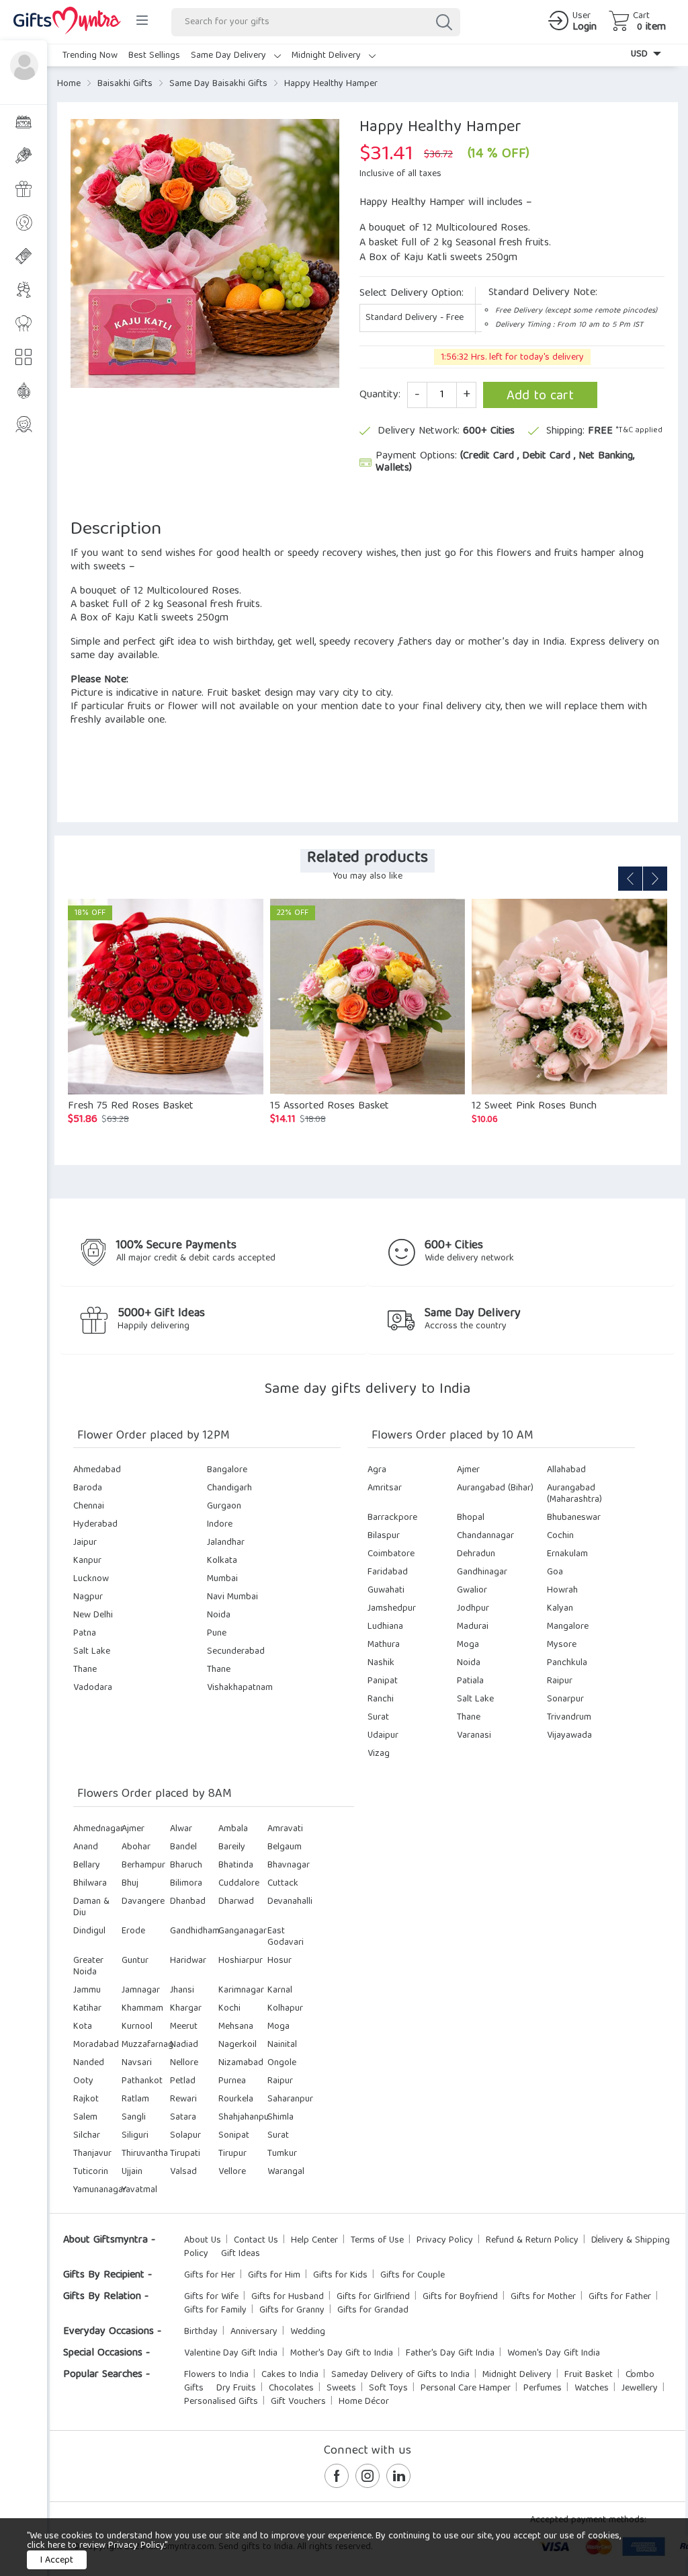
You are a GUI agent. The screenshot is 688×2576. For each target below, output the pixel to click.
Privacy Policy (445, 2241)
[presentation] (630, 879)
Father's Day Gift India (450, 2353)
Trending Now (90, 56)
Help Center (314, 2241)
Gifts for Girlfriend (373, 2297)
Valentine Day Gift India (231, 2353)
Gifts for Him (274, 2276)
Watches (592, 2388)
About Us (203, 2241)
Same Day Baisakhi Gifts (218, 84)
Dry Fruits (236, 2388)
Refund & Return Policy (532, 2241)
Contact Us (256, 2241)
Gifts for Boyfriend (460, 2297)
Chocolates (291, 2388)
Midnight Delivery (328, 56)
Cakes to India (290, 2375)
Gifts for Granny (292, 2310)
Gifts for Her (210, 2276)
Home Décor (364, 2402)
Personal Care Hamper (466, 2388)
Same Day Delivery (230, 56)
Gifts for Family (215, 2310)
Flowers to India (216, 2375)
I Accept (57, 2561)
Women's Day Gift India (554, 2353)
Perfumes (543, 2388)
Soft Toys (388, 2388)
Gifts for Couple (413, 2276)
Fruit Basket (589, 2375)
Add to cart (540, 396)
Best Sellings (154, 56)
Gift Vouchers (298, 2402)
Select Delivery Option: (412, 294)
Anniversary (254, 2332)
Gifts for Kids (340, 2276)
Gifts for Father (620, 2297)
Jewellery (640, 2388)
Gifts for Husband (288, 2297)
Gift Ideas (241, 2254)
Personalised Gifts (221, 2402)
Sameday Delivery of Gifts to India (400, 2375)
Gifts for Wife (211, 2297)
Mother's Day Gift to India (342, 2353)
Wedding (308, 2332)
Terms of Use (377, 2241)
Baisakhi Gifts (125, 84)
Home (69, 84)
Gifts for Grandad (373, 2310)
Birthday (201, 2332)
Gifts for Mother (543, 2297)
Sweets (341, 2388)
